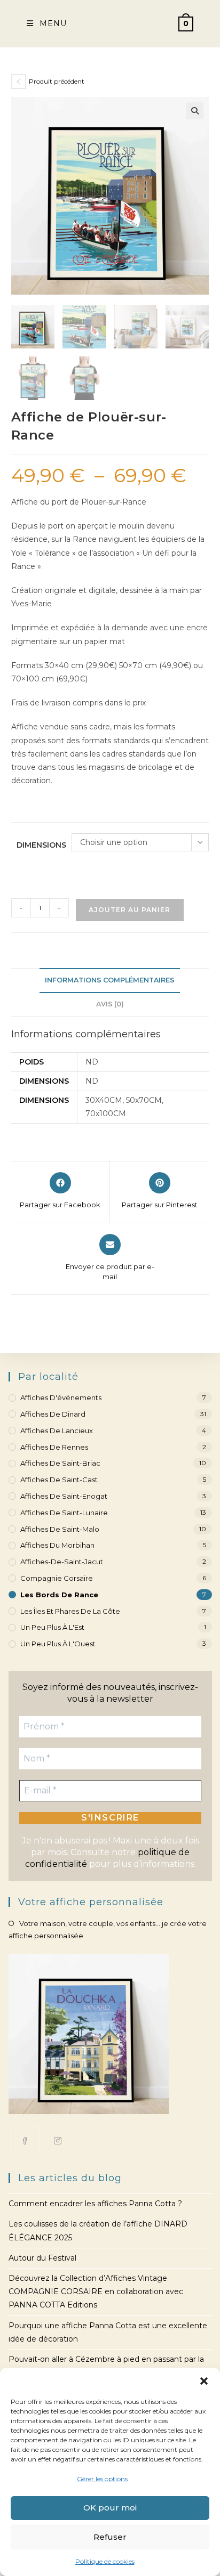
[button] (204, 2381)
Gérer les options (102, 2479)
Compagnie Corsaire (57, 1578)
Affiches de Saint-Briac (60, 1463)
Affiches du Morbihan (57, 1545)
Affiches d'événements (61, 1397)
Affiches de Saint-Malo (60, 1529)
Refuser (110, 2537)
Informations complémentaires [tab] (110, 980)
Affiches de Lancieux (57, 1431)
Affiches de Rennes (54, 1447)
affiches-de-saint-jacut (62, 1562)
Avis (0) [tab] (110, 1004)
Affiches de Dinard (53, 1414)
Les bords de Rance (59, 1595)
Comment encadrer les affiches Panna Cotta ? (95, 2204)
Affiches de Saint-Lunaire (64, 1513)
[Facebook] (25, 2141)
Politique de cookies (105, 2561)
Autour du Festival (42, 2258)
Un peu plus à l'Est (52, 1627)
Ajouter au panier (129, 910)
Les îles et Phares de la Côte (70, 1611)
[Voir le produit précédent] (19, 82)
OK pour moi (110, 2508)
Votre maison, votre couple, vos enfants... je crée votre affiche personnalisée (108, 1929)
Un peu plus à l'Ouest (58, 1644)
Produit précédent (57, 81)
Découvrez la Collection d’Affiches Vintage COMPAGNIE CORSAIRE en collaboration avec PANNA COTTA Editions (96, 2291)
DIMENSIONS (41, 845)
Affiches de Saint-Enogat (64, 1496)
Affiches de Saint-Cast (59, 1480)
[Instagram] (57, 2141)
